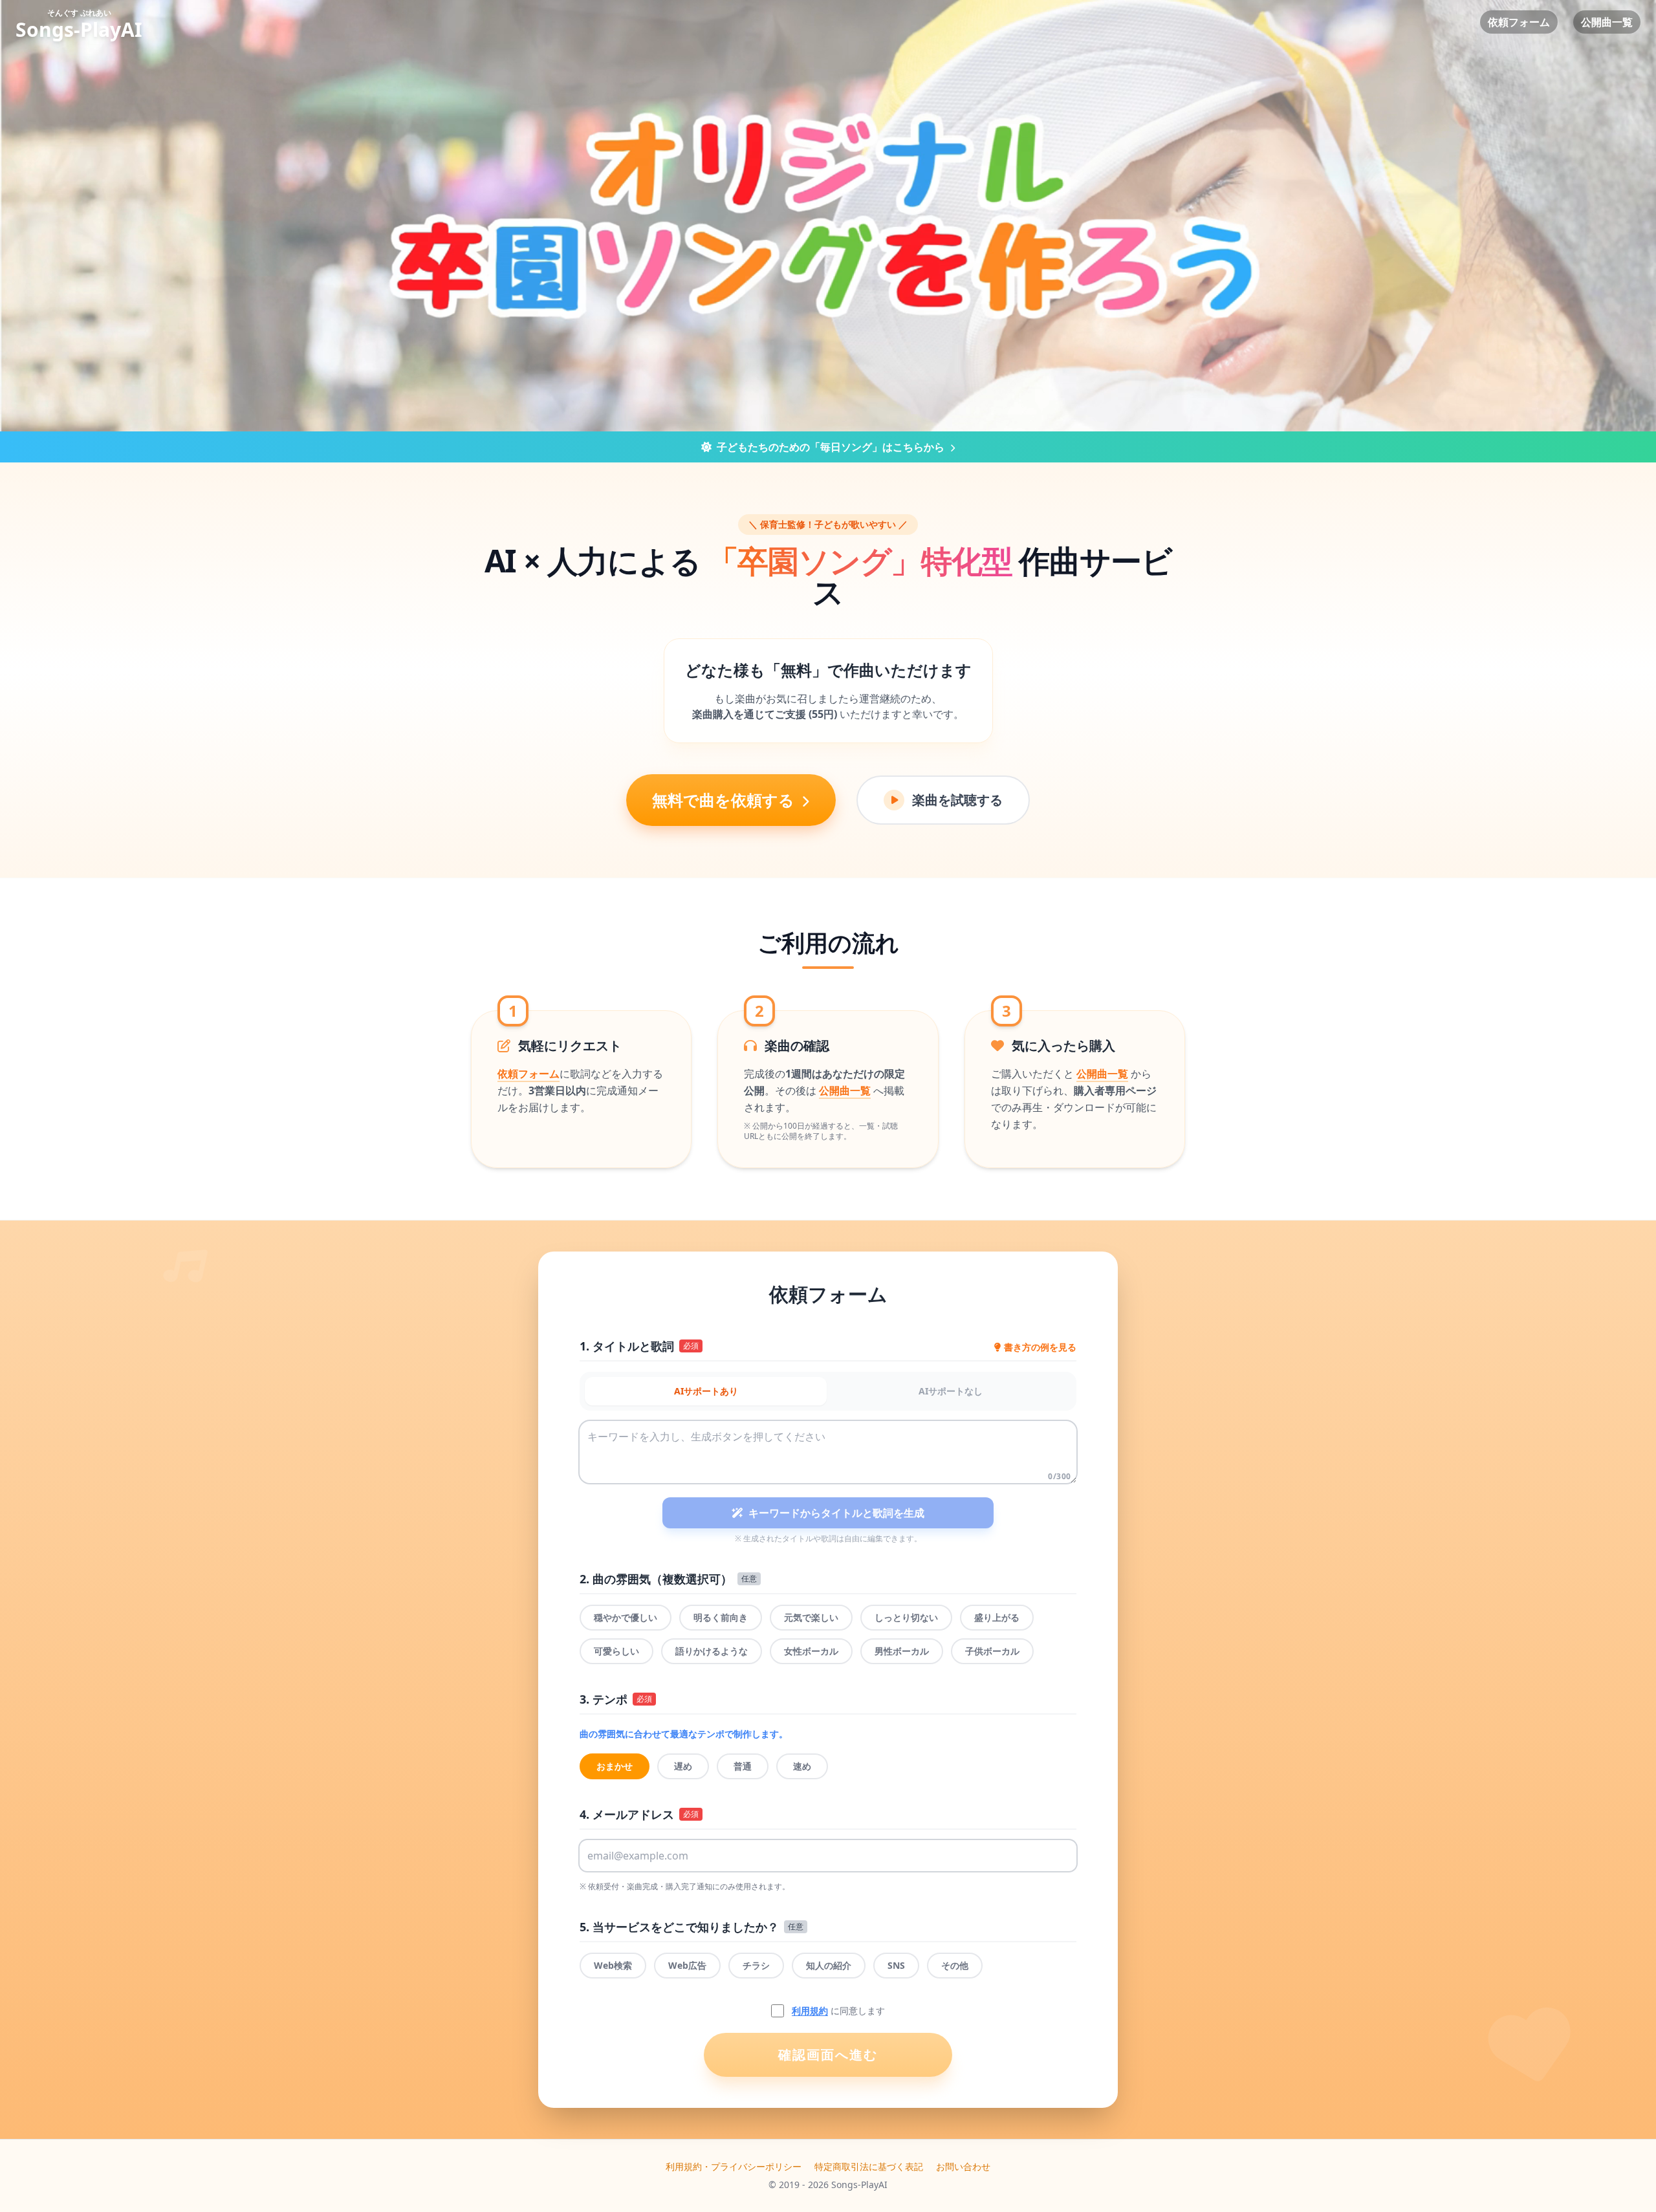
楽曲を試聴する (957, 800)
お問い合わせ (963, 2166)
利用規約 (810, 2011)
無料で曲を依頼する (725, 800)
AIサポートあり (706, 1391)
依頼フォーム (1519, 22)
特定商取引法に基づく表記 (869, 2166)
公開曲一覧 (1607, 22)
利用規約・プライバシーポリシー (734, 2166)
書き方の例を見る (1040, 1347)
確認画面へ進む (828, 2055)
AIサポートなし (951, 1391)
